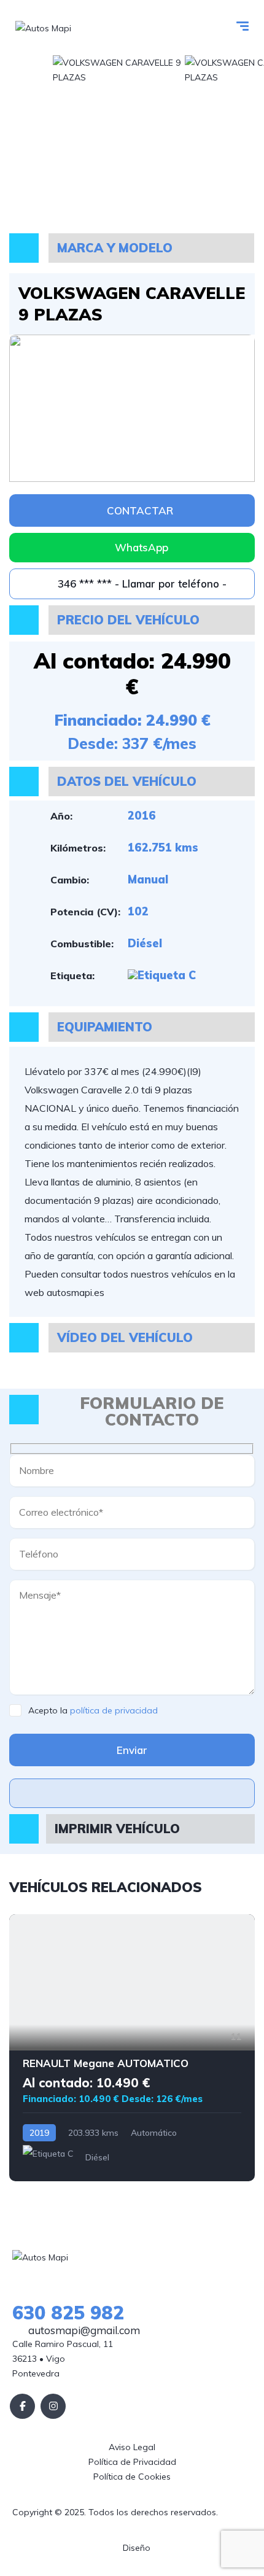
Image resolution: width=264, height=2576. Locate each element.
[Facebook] (22, 2406)
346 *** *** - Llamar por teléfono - (141, 584)
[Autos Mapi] (43, 27)
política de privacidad (114, 1710)
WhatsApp (142, 547)
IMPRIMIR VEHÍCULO (117, 1829)
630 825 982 (68, 2313)
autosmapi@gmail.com (83, 2330)
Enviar (132, 1750)
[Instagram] (53, 2406)
